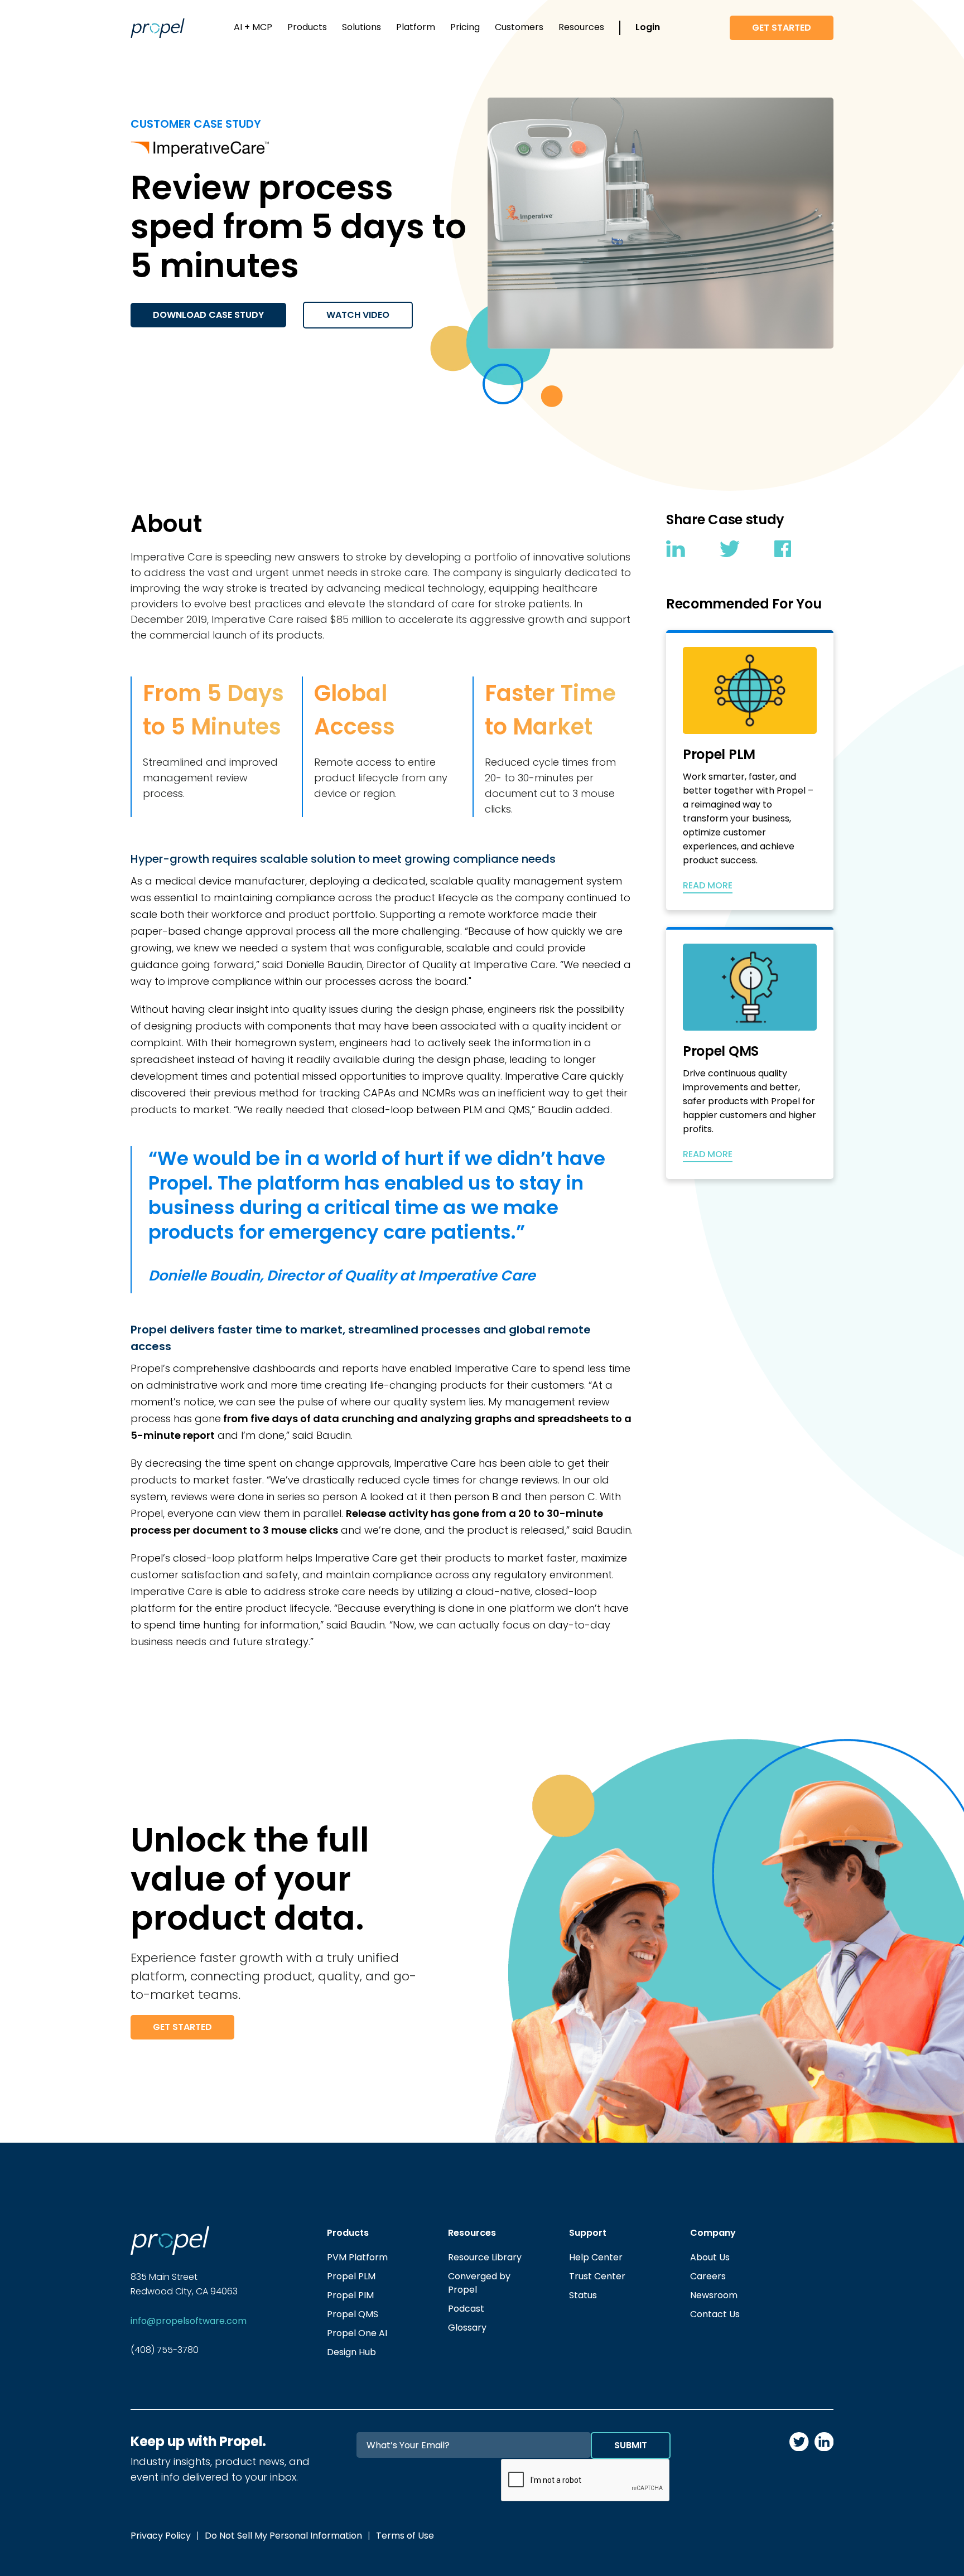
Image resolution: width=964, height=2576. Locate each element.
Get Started (782, 28)
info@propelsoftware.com (189, 2321)
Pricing (465, 27)
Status (583, 2295)
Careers (708, 2276)
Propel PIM (350, 2295)
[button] (253, 28)
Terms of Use (405, 2536)
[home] (158, 28)
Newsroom (714, 2295)
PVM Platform (357, 2257)
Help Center (596, 2257)
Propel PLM (351, 2276)
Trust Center (597, 2276)
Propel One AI (357, 2333)
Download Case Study (208, 315)
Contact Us (715, 2314)
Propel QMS (353, 2314)
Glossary (467, 2328)
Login (648, 27)
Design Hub (351, 2352)
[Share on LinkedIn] (676, 551)
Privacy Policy (161, 2536)
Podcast (466, 2309)
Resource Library (485, 2257)
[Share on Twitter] (730, 551)
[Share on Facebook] (783, 551)
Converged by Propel (479, 2283)
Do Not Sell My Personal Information (283, 2536)
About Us (710, 2257)
